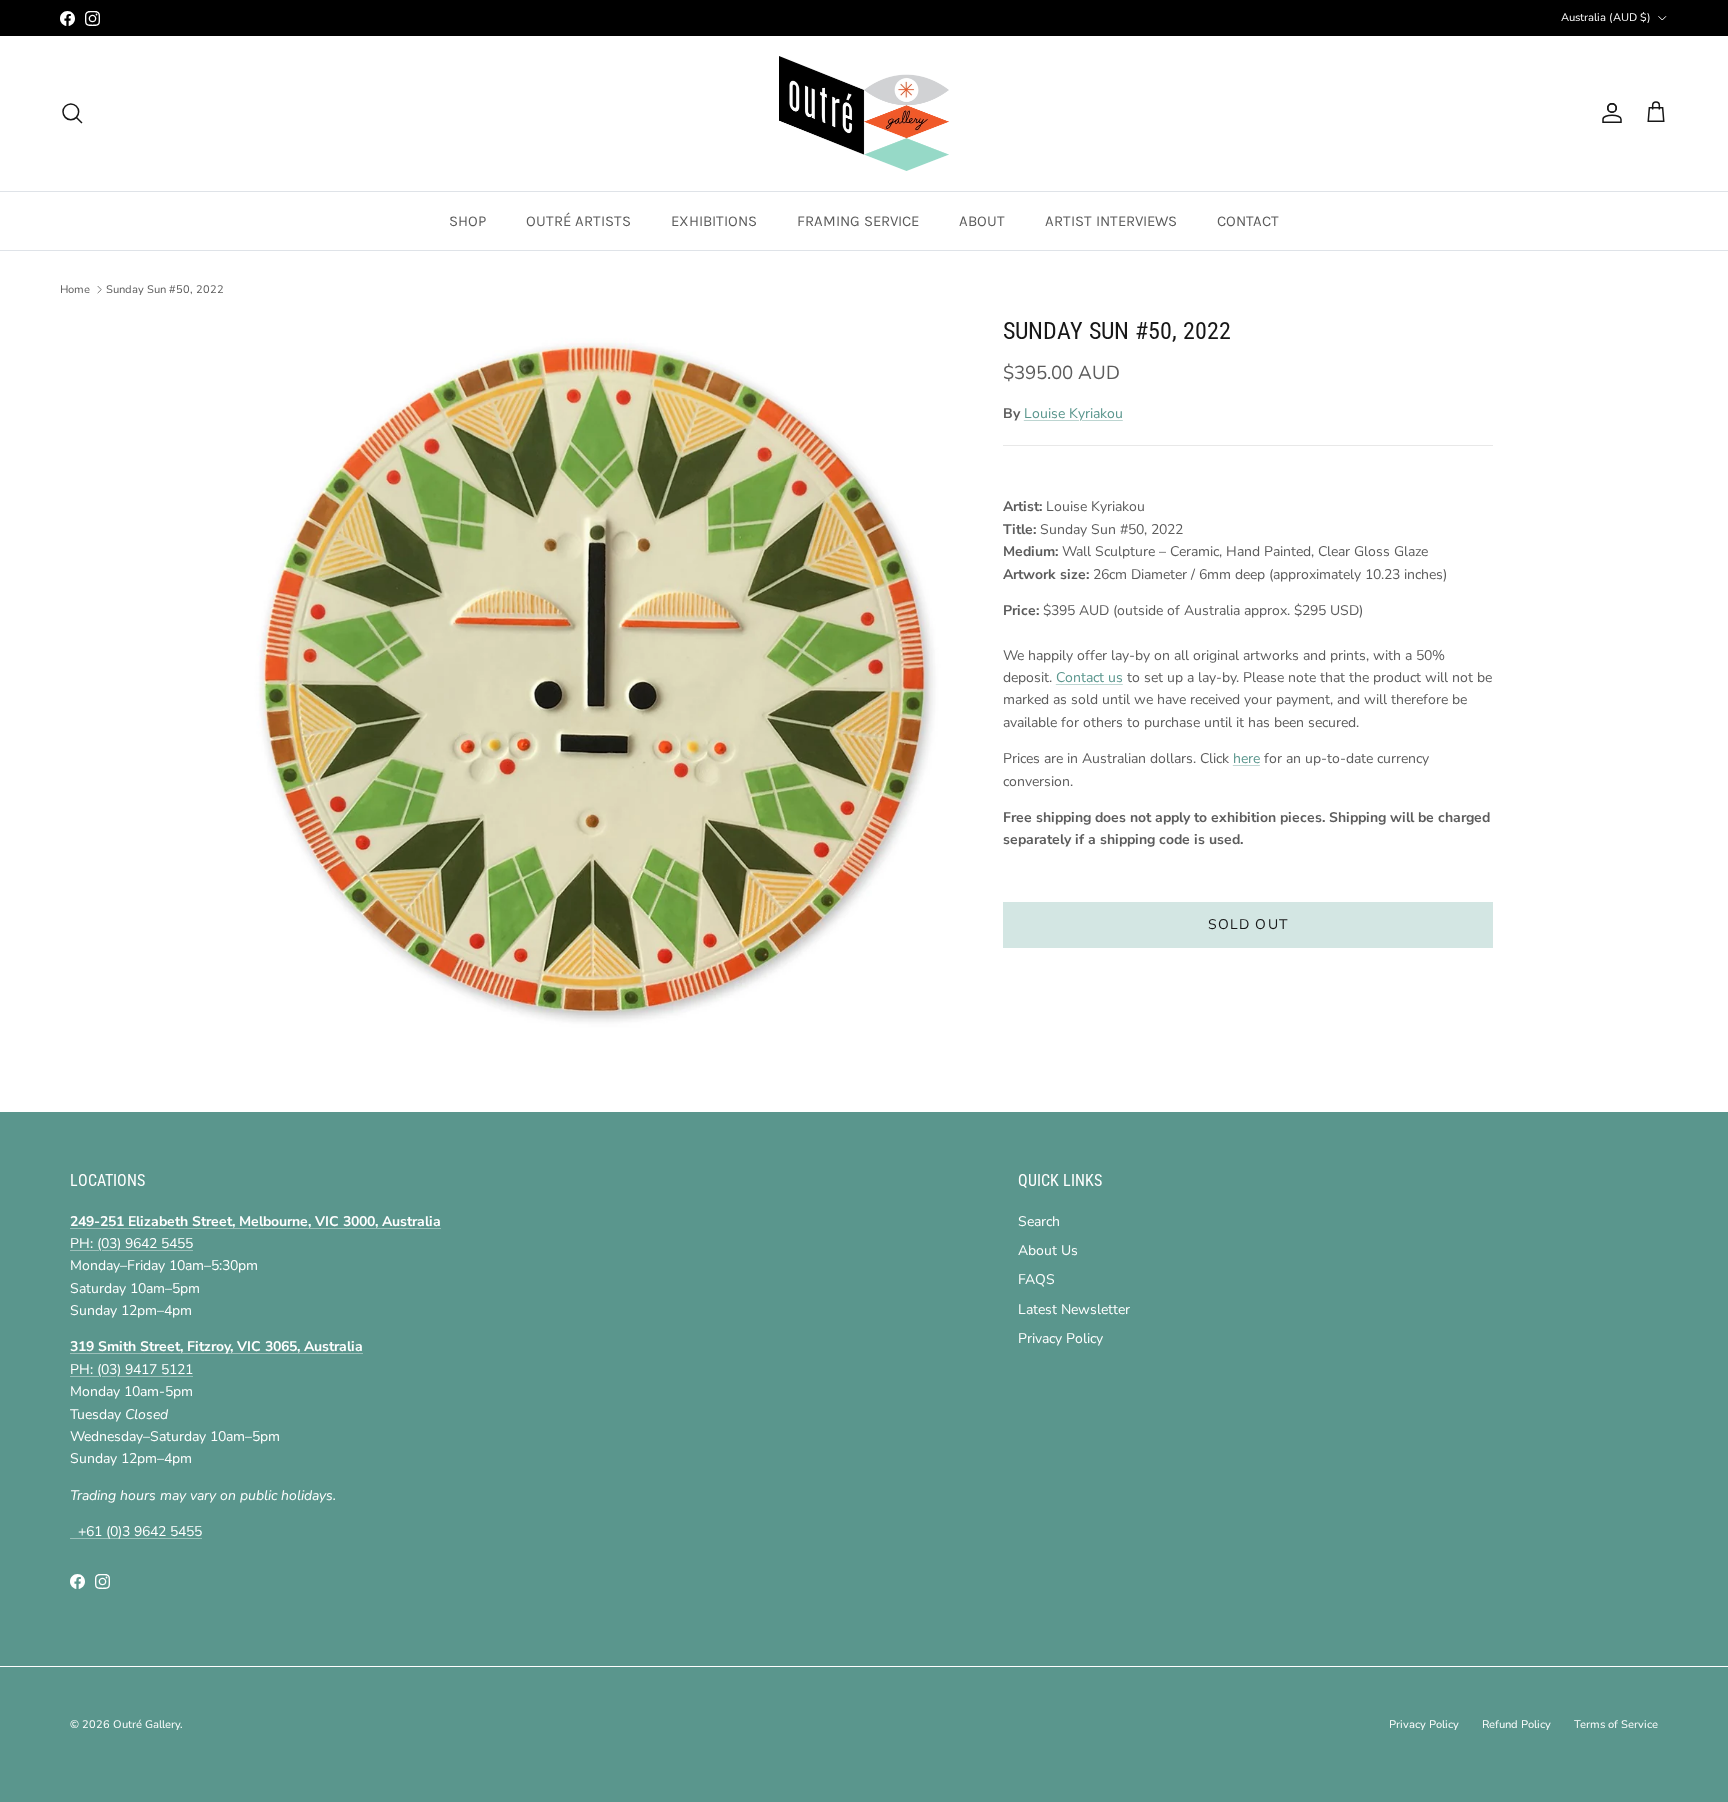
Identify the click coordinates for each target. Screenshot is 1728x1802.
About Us (1048, 1250)
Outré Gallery (146, 1724)
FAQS (1036, 1279)
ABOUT (982, 221)
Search (1039, 1221)
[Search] (72, 113)
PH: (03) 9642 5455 (131, 1243)
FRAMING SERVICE (858, 221)
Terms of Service (1616, 1724)
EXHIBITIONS (714, 221)
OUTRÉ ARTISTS (578, 221)
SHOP (467, 221)
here (1246, 758)
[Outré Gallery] (864, 113)
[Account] (1608, 113)
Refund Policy (1516, 1724)
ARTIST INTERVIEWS (1111, 221)
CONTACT (1248, 221)
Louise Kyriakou (1073, 413)
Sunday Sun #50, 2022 (165, 289)
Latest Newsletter (1074, 1309)
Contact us (1089, 677)
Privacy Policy (1060, 1338)
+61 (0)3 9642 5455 (136, 1531)
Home (75, 289)
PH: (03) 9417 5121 (131, 1369)
